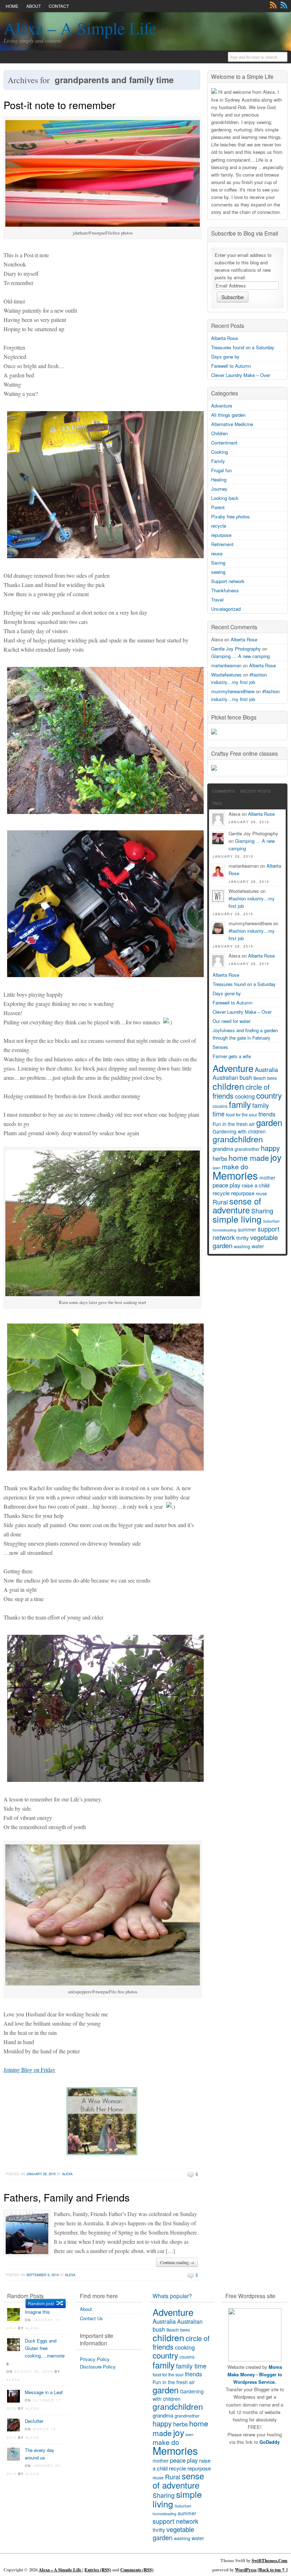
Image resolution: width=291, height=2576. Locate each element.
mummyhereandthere (233, 691)
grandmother (247, 1149)
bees (272, 1078)
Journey (219, 489)
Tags (217, 803)
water (258, 1246)
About (34, 6)
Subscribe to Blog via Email (245, 233)
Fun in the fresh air (234, 1124)
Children (219, 433)
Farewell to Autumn (231, 366)
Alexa (67, 2174)
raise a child (256, 1185)
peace (220, 1185)
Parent (218, 507)
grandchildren (238, 1139)
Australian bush (232, 1077)
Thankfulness (225, 590)
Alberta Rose (224, 338)
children (228, 1086)
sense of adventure (237, 1205)
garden (269, 1122)
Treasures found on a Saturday (243, 347)
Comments (284, 5)
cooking (245, 1096)
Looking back (225, 498)
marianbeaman (226, 665)
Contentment (224, 443)
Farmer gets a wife (232, 1056)
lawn (190, 2434)
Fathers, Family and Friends (67, 2197)
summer (247, 1229)
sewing (218, 572)
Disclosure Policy (98, 2367)
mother (267, 1177)
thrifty (243, 1238)
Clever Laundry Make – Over (241, 375)
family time (191, 2366)
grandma (223, 1149)
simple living (237, 1219)
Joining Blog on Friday (29, 2070)
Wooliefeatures (226, 675)
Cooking (219, 452)
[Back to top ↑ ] (273, 2570)
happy (270, 1148)
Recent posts (255, 791)
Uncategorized (226, 609)
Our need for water (232, 1021)
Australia (266, 1069)
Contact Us (91, 2318)
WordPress (246, 2570)
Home (12, 6)
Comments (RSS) (137, 2570)
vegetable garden (173, 2533)
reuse (217, 553)
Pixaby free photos (230, 516)
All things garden (228, 415)
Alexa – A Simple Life (80, 28)
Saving (218, 563)
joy (276, 1157)
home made (249, 1158)
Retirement (222, 544)
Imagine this (37, 2312)
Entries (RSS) (98, 2570)
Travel (217, 600)
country (269, 1095)
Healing (219, 479)
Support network (228, 581)
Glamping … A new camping (240, 656)
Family (218, 461)
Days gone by (225, 357)
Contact (59, 6)
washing (242, 1246)
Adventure (222, 406)
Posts (273, 5)
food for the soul (241, 1115)
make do (235, 1166)
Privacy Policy (95, 2359)
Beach (260, 1078)
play (235, 1185)
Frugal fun (221, 470)
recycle (219, 526)
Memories (235, 1175)
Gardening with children (239, 1131)
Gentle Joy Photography (236, 649)
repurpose (221, 535)
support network (175, 2521)
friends (267, 1114)
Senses (220, 1047)
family (240, 1104)
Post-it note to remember (60, 105)
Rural (220, 1202)
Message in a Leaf (44, 2392)
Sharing (262, 1211)
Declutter (34, 2421)
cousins (220, 1106)
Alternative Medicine (232, 424)
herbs (220, 1158)
